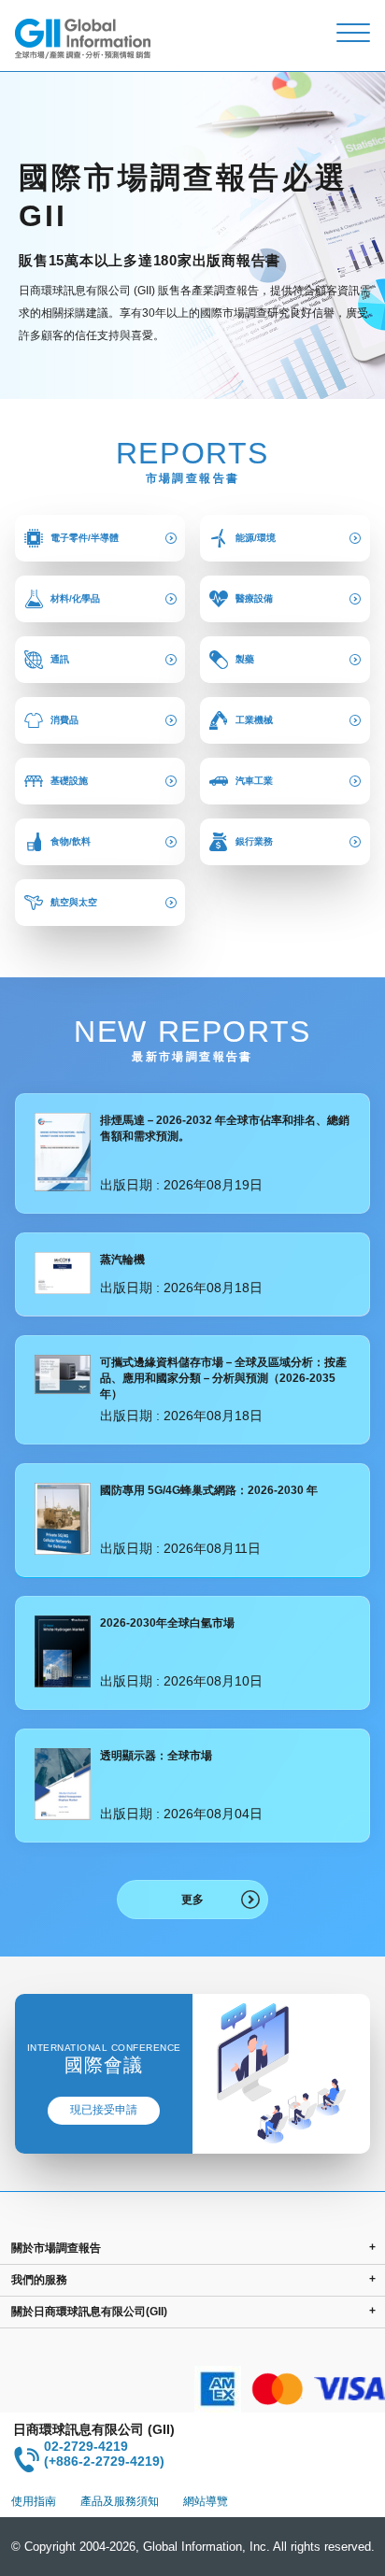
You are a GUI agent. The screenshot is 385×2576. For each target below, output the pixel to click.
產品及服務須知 (120, 2501)
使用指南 (34, 2501)
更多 (192, 1900)
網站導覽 (206, 2501)
